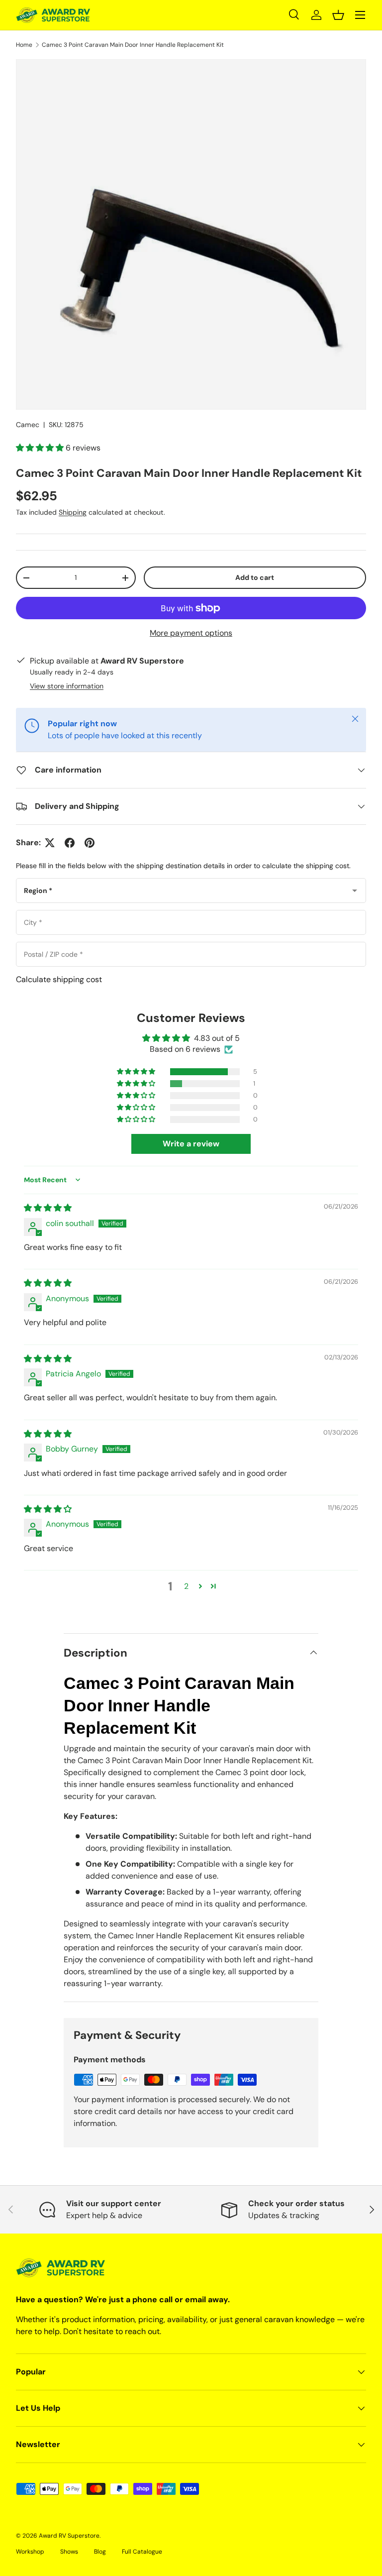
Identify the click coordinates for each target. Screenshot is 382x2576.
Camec (28, 425)
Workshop (30, 2552)
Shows (69, 2552)
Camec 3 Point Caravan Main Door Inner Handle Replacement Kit (133, 45)
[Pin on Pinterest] (90, 843)
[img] (48, 1208)
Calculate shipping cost (59, 979)
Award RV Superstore (69, 2536)
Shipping (73, 512)
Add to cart (255, 577)
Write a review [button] (191, 1144)
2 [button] (186, 1586)
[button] (338, 15)
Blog (100, 2552)
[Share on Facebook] (70, 843)
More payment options (191, 633)
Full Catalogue (142, 2552)
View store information (67, 686)
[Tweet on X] (50, 843)
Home (24, 45)
